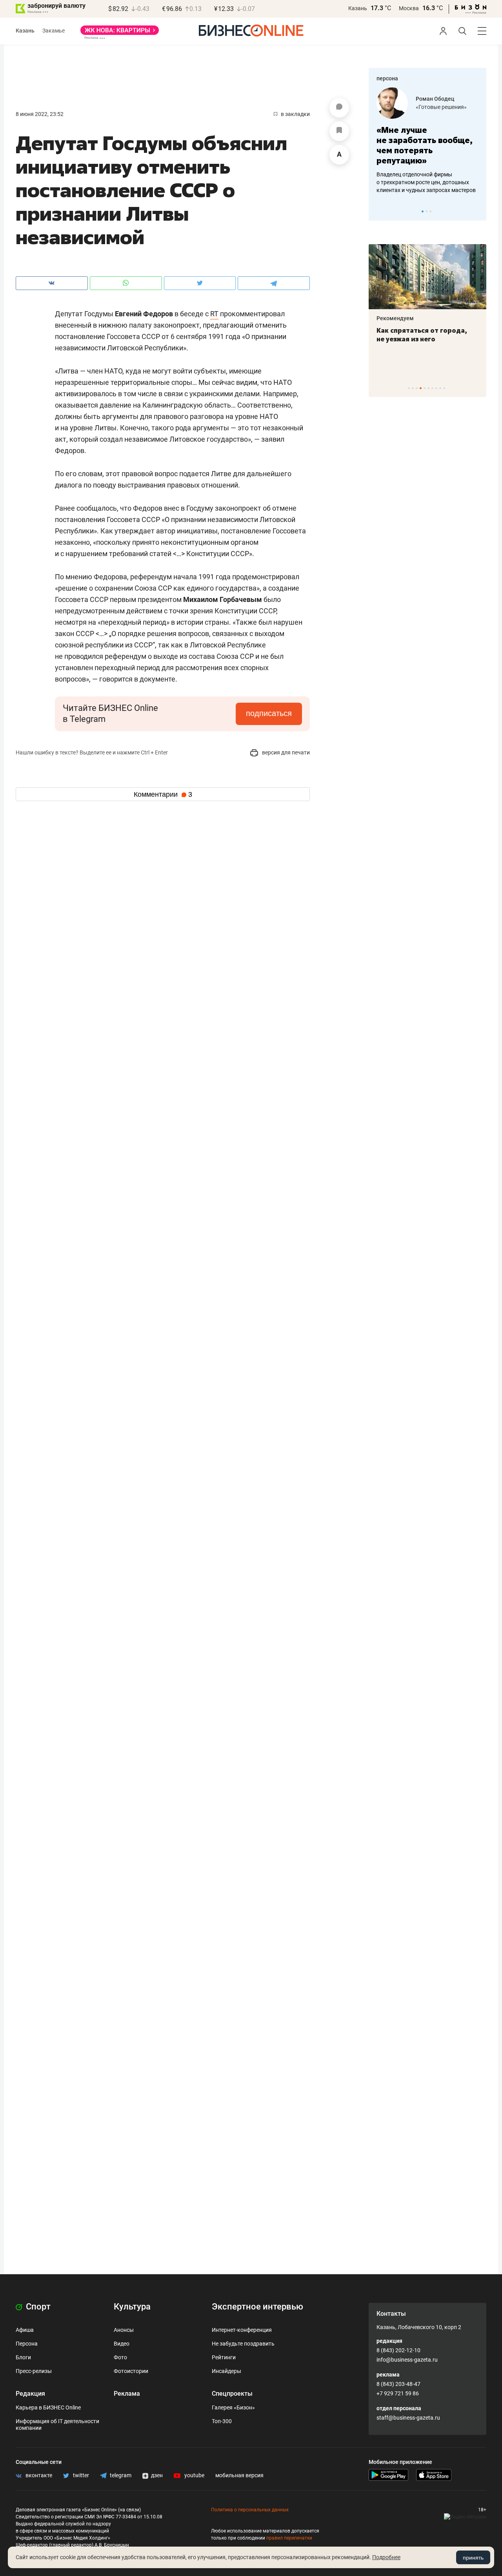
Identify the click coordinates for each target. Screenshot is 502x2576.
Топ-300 (222, 2421)
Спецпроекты (232, 2394)
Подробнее (386, 2557)
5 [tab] (425, 388)
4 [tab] (421, 388)
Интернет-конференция (242, 2330)
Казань (358, 8)
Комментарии (163, 794)
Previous (380, 211)
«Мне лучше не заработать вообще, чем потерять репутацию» (425, 145)
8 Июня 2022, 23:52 (40, 114)
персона (387, 78)
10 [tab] (444, 388)
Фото (120, 2357)
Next (478, 211)
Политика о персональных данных (250, 2510)
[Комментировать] (339, 108)
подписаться (269, 713)
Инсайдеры (226, 2371)
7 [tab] (432, 388)
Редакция (30, 2394)
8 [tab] (436, 388)
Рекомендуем (395, 318)
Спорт (37, 2307)
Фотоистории (131, 2371)
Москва (409, 8)
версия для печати (285, 752)
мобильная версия (239, 2475)
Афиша (25, 2330)
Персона (27, 2344)
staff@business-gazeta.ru (408, 2418)
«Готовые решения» (441, 107)
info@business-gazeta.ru (407, 2360)
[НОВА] (120, 33)
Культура (132, 2307)
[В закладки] (339, 131)
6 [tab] (428, 388)
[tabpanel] (427, 141)
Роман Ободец (435, 99)
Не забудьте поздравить (243, 2344)
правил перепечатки (289, 2538)
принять (473, 2558)
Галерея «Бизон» (233, 2407)
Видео (122, 2344)
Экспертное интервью (257, 2307)
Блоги (23, 2357)
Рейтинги (224, 2357)
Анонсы (124, 2330)
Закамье (54, 31)
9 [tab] (440, 388)
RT (214, 314)
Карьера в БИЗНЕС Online (48, 2407)
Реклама (127, 2394)
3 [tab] (430, 211)
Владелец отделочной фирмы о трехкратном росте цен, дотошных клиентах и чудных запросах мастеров (426, 182)
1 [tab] (423, 211)
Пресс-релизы (34, 2371)
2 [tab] (427, 211)
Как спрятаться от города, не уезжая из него (422, 335)
